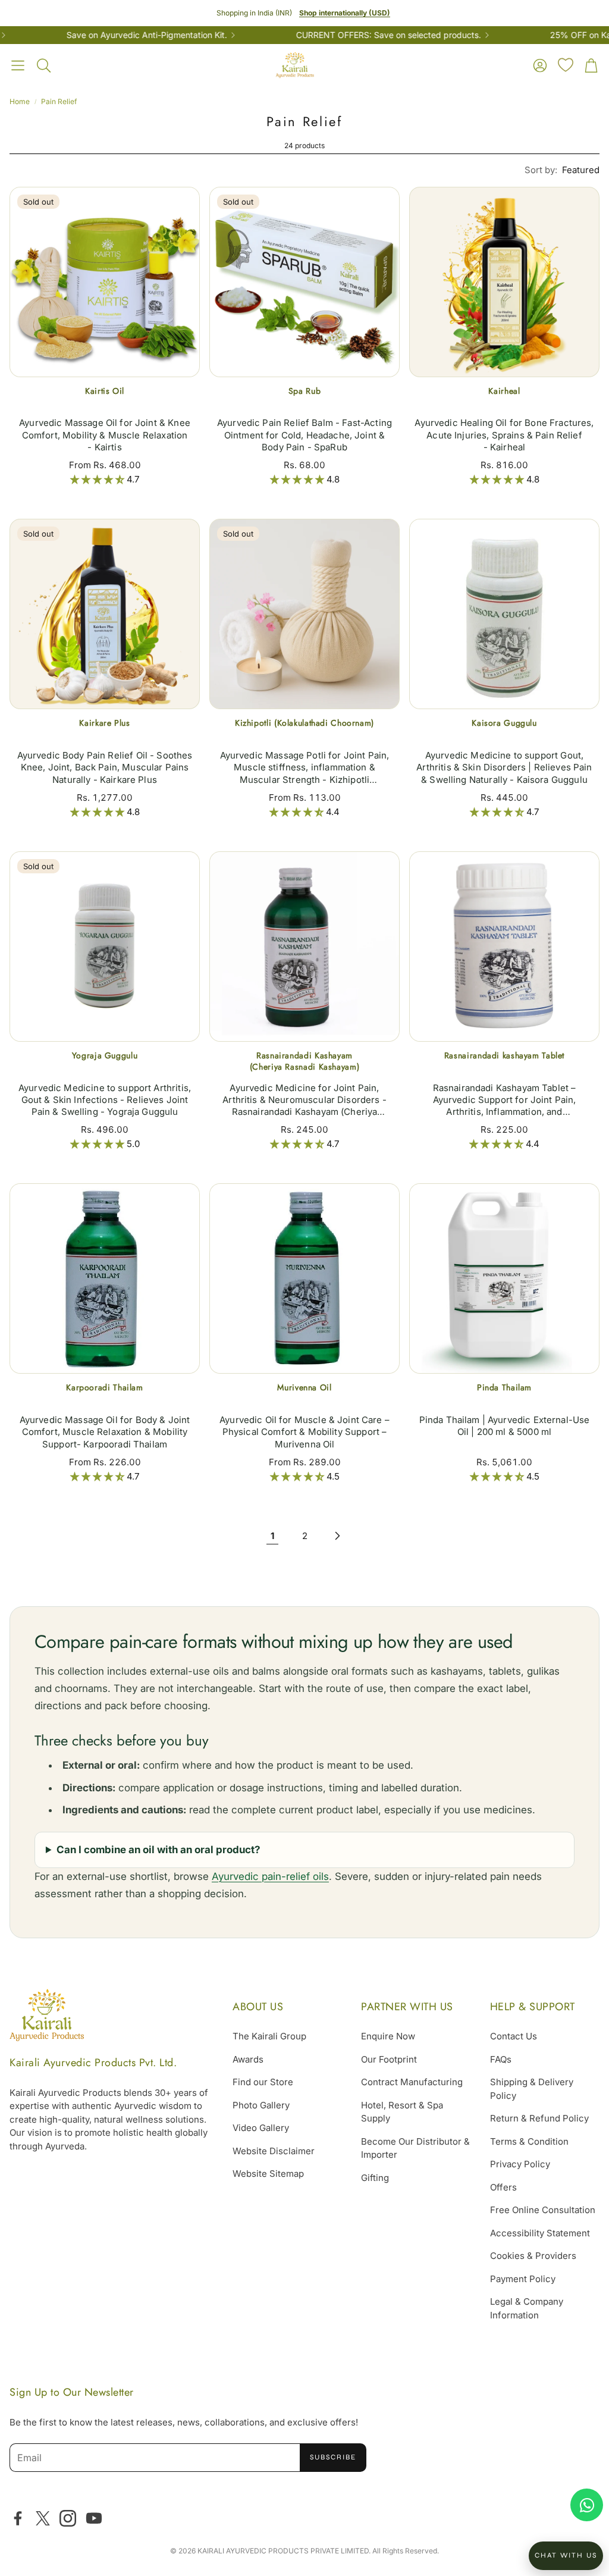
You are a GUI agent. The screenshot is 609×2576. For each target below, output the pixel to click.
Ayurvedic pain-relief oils (270, 1876)
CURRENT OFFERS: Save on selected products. (354, 35)
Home (20, 101)
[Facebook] (18, 2518)
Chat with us (566, 2555)
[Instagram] (68, 2518)
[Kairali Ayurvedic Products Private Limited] (47, 2017)
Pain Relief (59, 101)
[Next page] (337, 1536)
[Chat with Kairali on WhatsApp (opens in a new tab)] (587, 2505)
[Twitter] (43, 2518)
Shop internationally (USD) (345, 13)
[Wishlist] (566, 65)
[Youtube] (94, 2518)
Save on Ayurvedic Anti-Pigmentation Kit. (112, 35)
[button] (18, 65)
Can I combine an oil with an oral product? (158, 1850)
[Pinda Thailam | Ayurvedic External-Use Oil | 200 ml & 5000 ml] (504, 1278)
